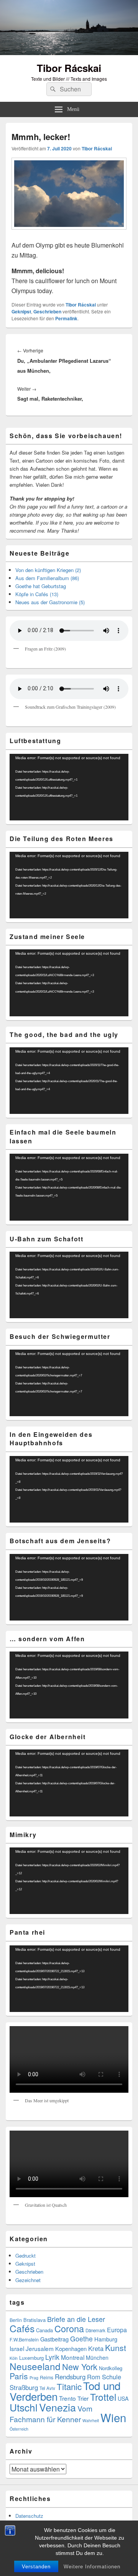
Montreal (73, 2357)
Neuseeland (35, 2366)
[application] (69, 787)
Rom (94, 2377)
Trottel (103, 2397)
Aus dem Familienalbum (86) (47, 578)
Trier (83, 2398)
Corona (69, 2328)
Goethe (81, 2339)
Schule (112, 2377)
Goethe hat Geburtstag (41, 586)
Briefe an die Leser (76, 2319)
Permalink (66, 318)
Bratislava (34, 2320)
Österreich (19, 2429)
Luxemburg (31, 2358)
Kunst (116, 2348)
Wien (113, 2417)
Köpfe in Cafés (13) (37, 594)
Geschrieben (47, 311)
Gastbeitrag (54, 2339)
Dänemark (95, 2330)
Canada (44, 2330)
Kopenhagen (71, 2349)
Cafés (22, 2328)
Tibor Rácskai (69, 68)
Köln (14, 2358)
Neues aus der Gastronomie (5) (50, 602)
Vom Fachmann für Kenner (51, 2414)
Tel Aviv (47, 2388)
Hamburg (106, 2339)
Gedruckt (25, 2256)
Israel (17, 2348)
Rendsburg (70, 2377)
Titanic (69, 2386)
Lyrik (52, 2357)
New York (80, 2366)
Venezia (58, 2407)
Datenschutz (29, 2516)
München (97, 2358)
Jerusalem (40, 2348)
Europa (117, 2330)
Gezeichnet (28, 2280)
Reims (47, 2377)
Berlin (16, 2320)
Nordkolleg (111, 2368)
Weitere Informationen (92, 2567)
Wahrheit (91, 2420)
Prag (34, 2378)
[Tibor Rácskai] (69, 53)
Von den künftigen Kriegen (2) (48, 570)
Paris (19, 2376)
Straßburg (24, 2387)
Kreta (96, 2348)
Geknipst (21, 311)
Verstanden (36, 2567)
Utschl (24, 2407)
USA (123, 2398)
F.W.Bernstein (24, 2340)
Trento (67, 2398)
